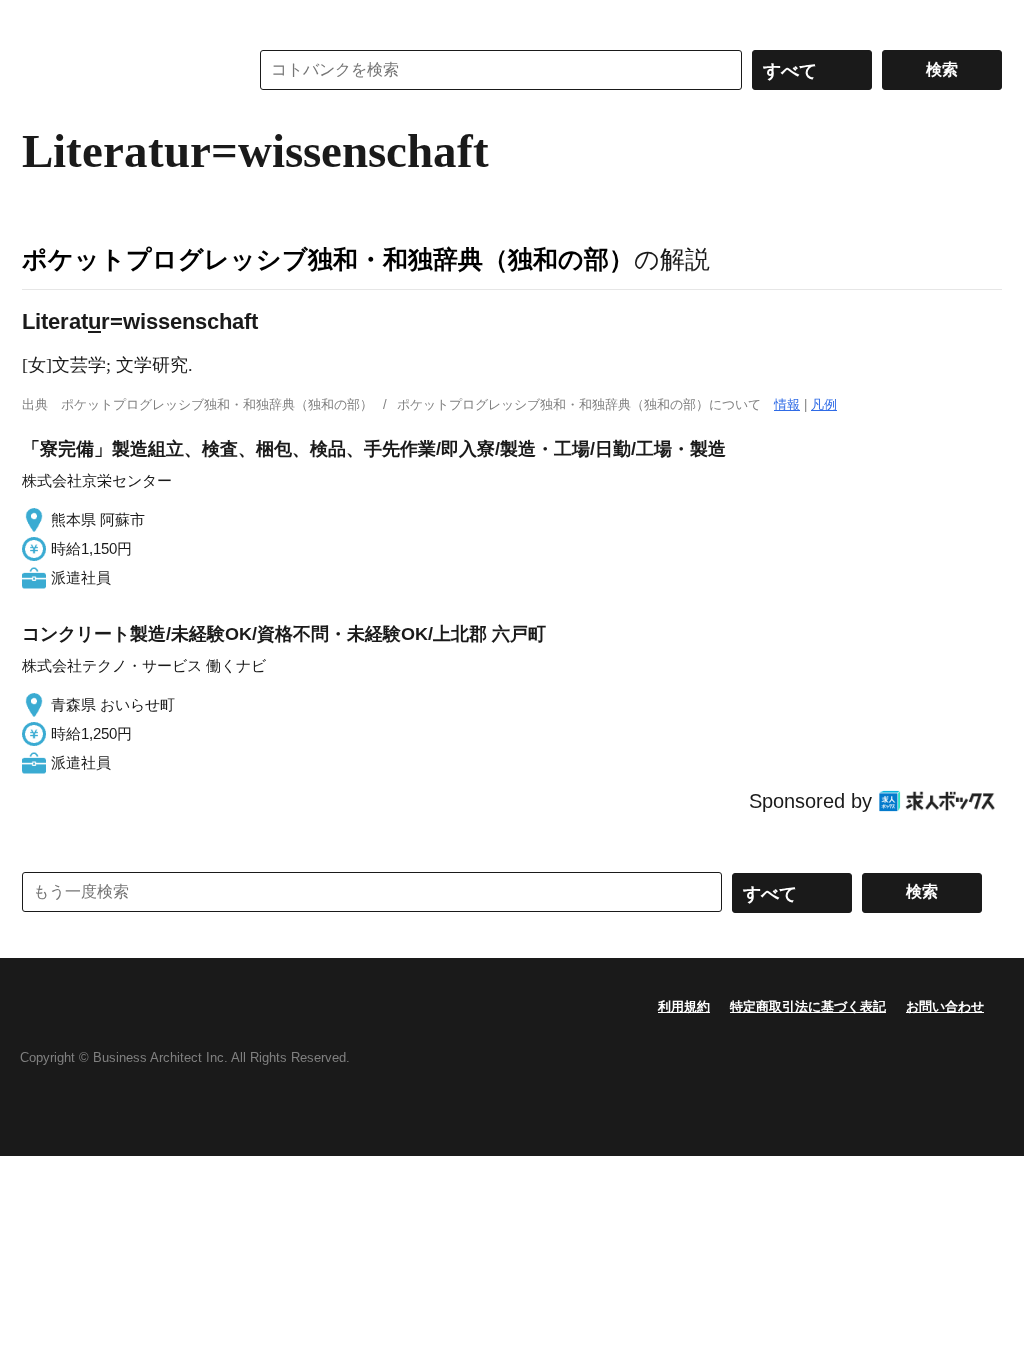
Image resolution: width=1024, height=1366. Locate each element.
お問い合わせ (945, 1006)
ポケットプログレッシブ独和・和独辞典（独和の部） (328, 259)
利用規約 (684, 1006)
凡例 (824, 404)
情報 (787, 404)
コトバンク (121, 70)
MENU (42, 20)
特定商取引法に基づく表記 (808, 1006)
